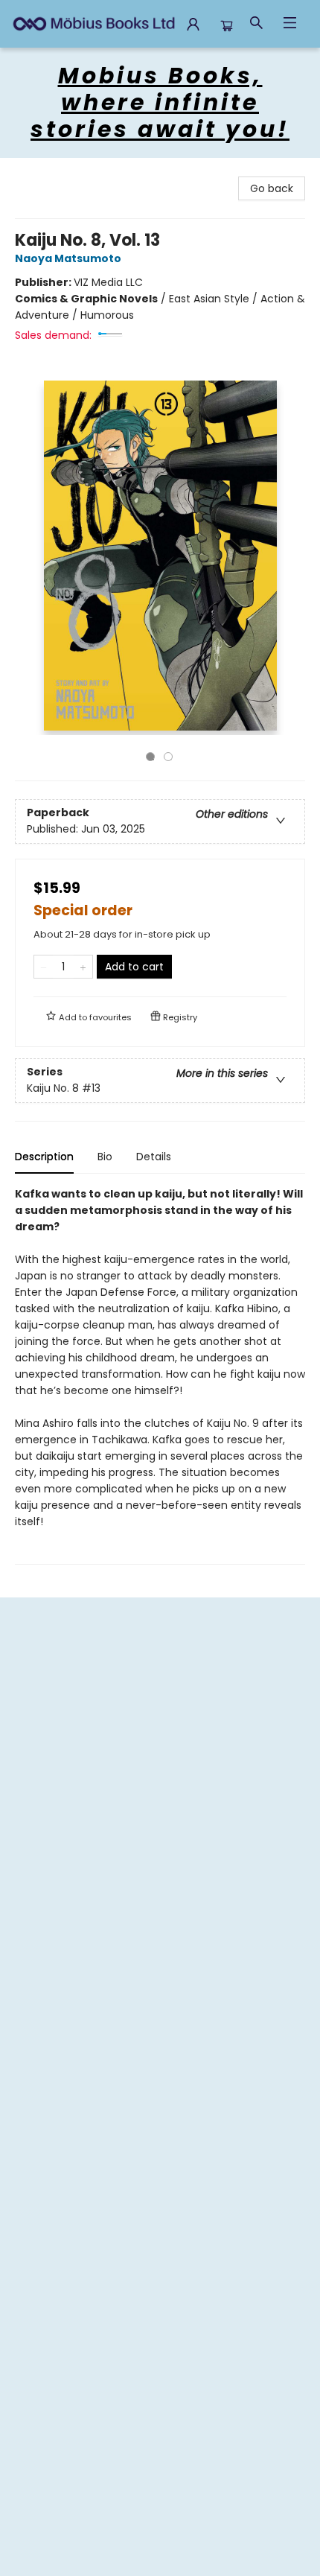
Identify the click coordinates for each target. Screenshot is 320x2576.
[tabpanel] (160, 1375)
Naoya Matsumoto (68, 258)
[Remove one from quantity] (44, 967)
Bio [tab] (105, 1157)
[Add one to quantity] (83, 967)
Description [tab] (44, 1157)
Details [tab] (154, 1157)
